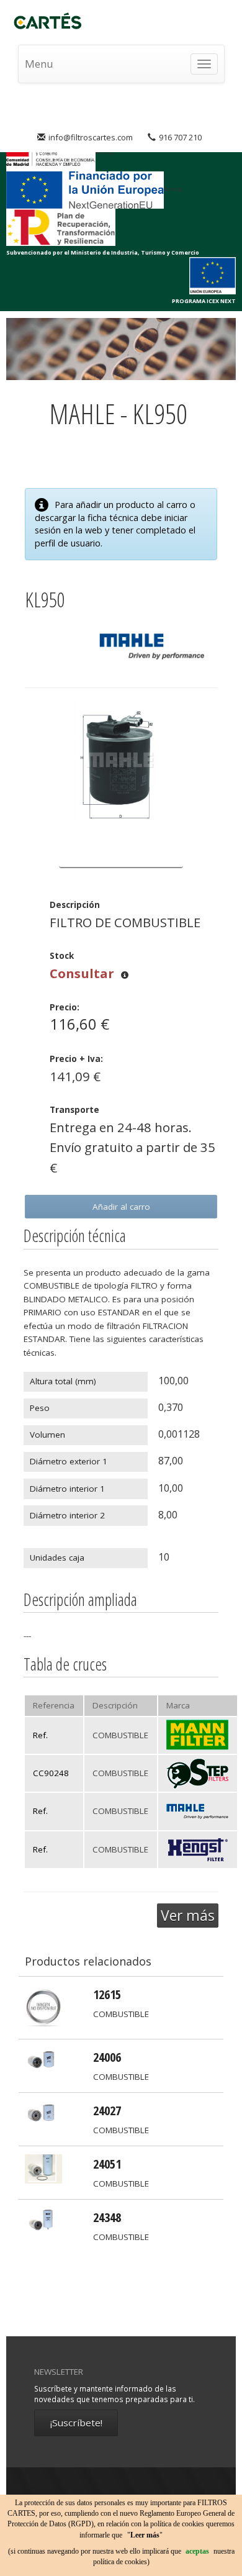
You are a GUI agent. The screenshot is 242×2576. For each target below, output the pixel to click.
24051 (107, 2164)
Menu (39, 64)
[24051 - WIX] (43, 2168)
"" (145, 2535)
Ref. (40, 1735)
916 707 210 (180, 137)
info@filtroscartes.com (91, 137)
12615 (107, 1994)
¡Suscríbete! (76, 2423)
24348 (107, 2217)
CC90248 (51, 1773)
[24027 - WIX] (43, 2115)
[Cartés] (52, 22)
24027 (107, 2110)
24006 (107, 2057)
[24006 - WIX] (43, 2061)
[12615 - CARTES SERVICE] (43, 2007)
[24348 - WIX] (43, 2221)
